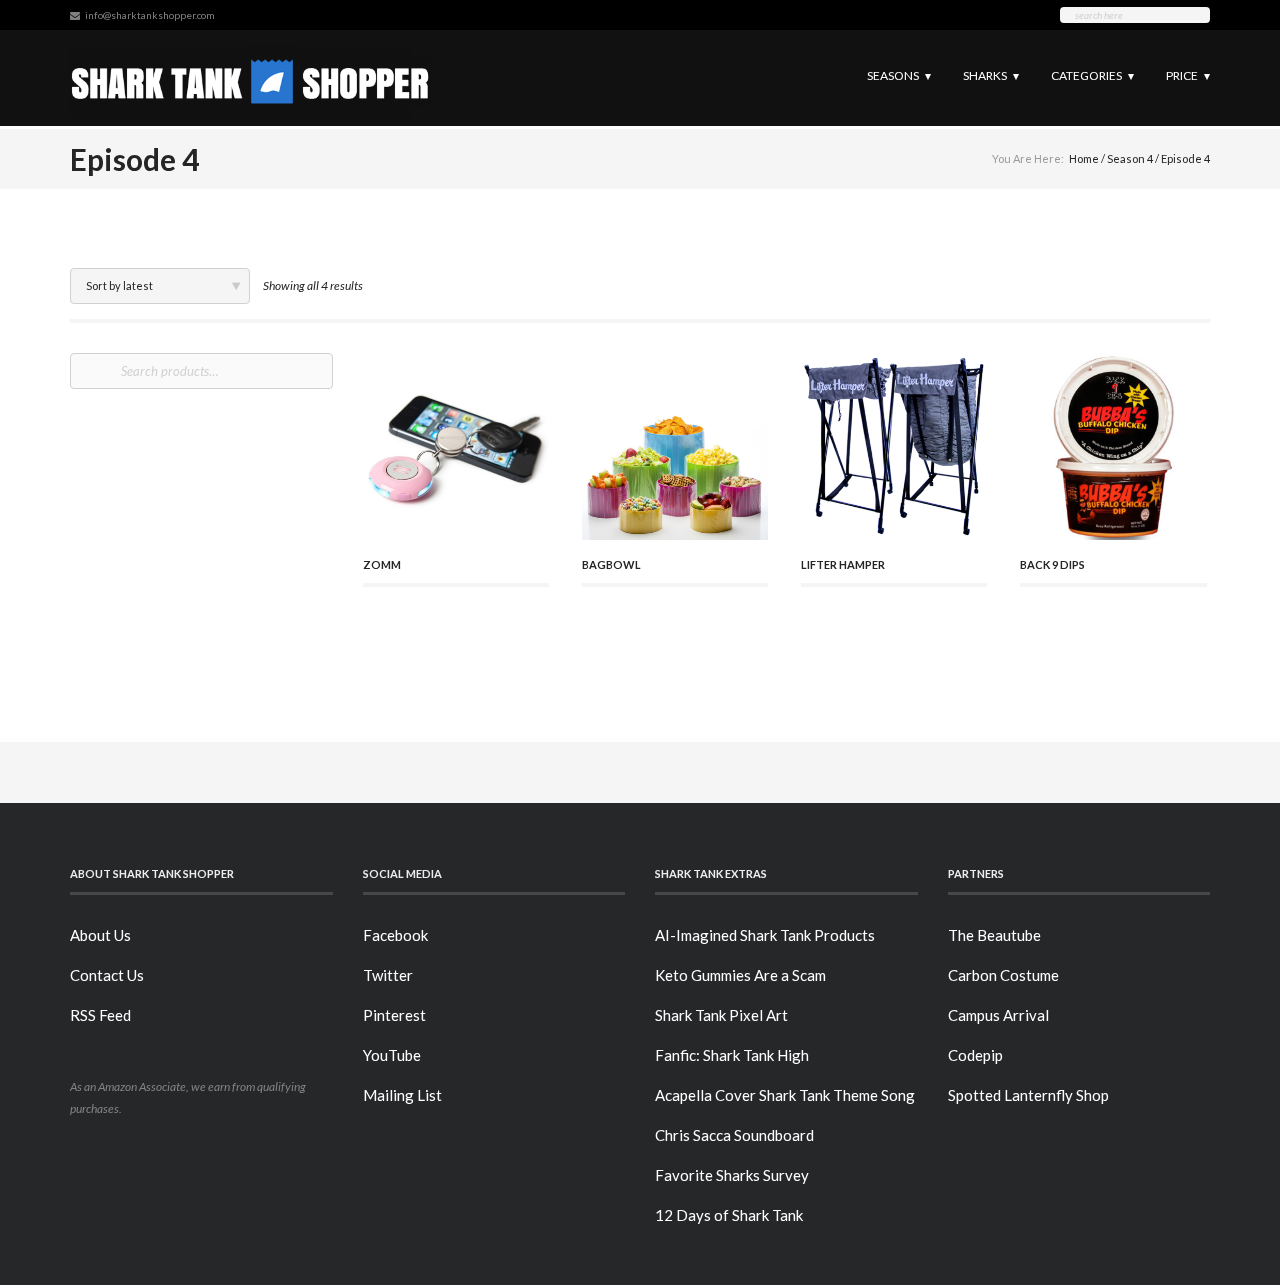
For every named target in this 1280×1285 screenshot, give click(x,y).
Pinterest (394, 1015)
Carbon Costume (1003, 975)
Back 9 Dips (1052, 564)
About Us (100, 935)
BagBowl (611, 564)
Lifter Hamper (843, 564)
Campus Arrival (998, 1015)
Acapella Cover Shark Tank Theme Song (785, 1095)
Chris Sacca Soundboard (734, 1135)
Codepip (975, 1055)
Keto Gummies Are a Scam (740, 975)
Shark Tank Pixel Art (721, 1015)
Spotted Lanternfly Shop (1028, 1095)
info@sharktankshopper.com (150, 15)
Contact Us (107, 975)
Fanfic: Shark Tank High (732, 1055)
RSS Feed (100, 1015)
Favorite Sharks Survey (732, 1175)
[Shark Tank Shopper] (250, 77)
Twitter (388, 975)
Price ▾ (1188, 75)
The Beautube (994, 935)
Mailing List (402, 1095)
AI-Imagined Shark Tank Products (765, 935)
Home (1084, 158)
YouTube (392, 1055)
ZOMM (382, 564)
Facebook (395, 935)
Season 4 (1130, 158)
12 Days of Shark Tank (729, 1215)
